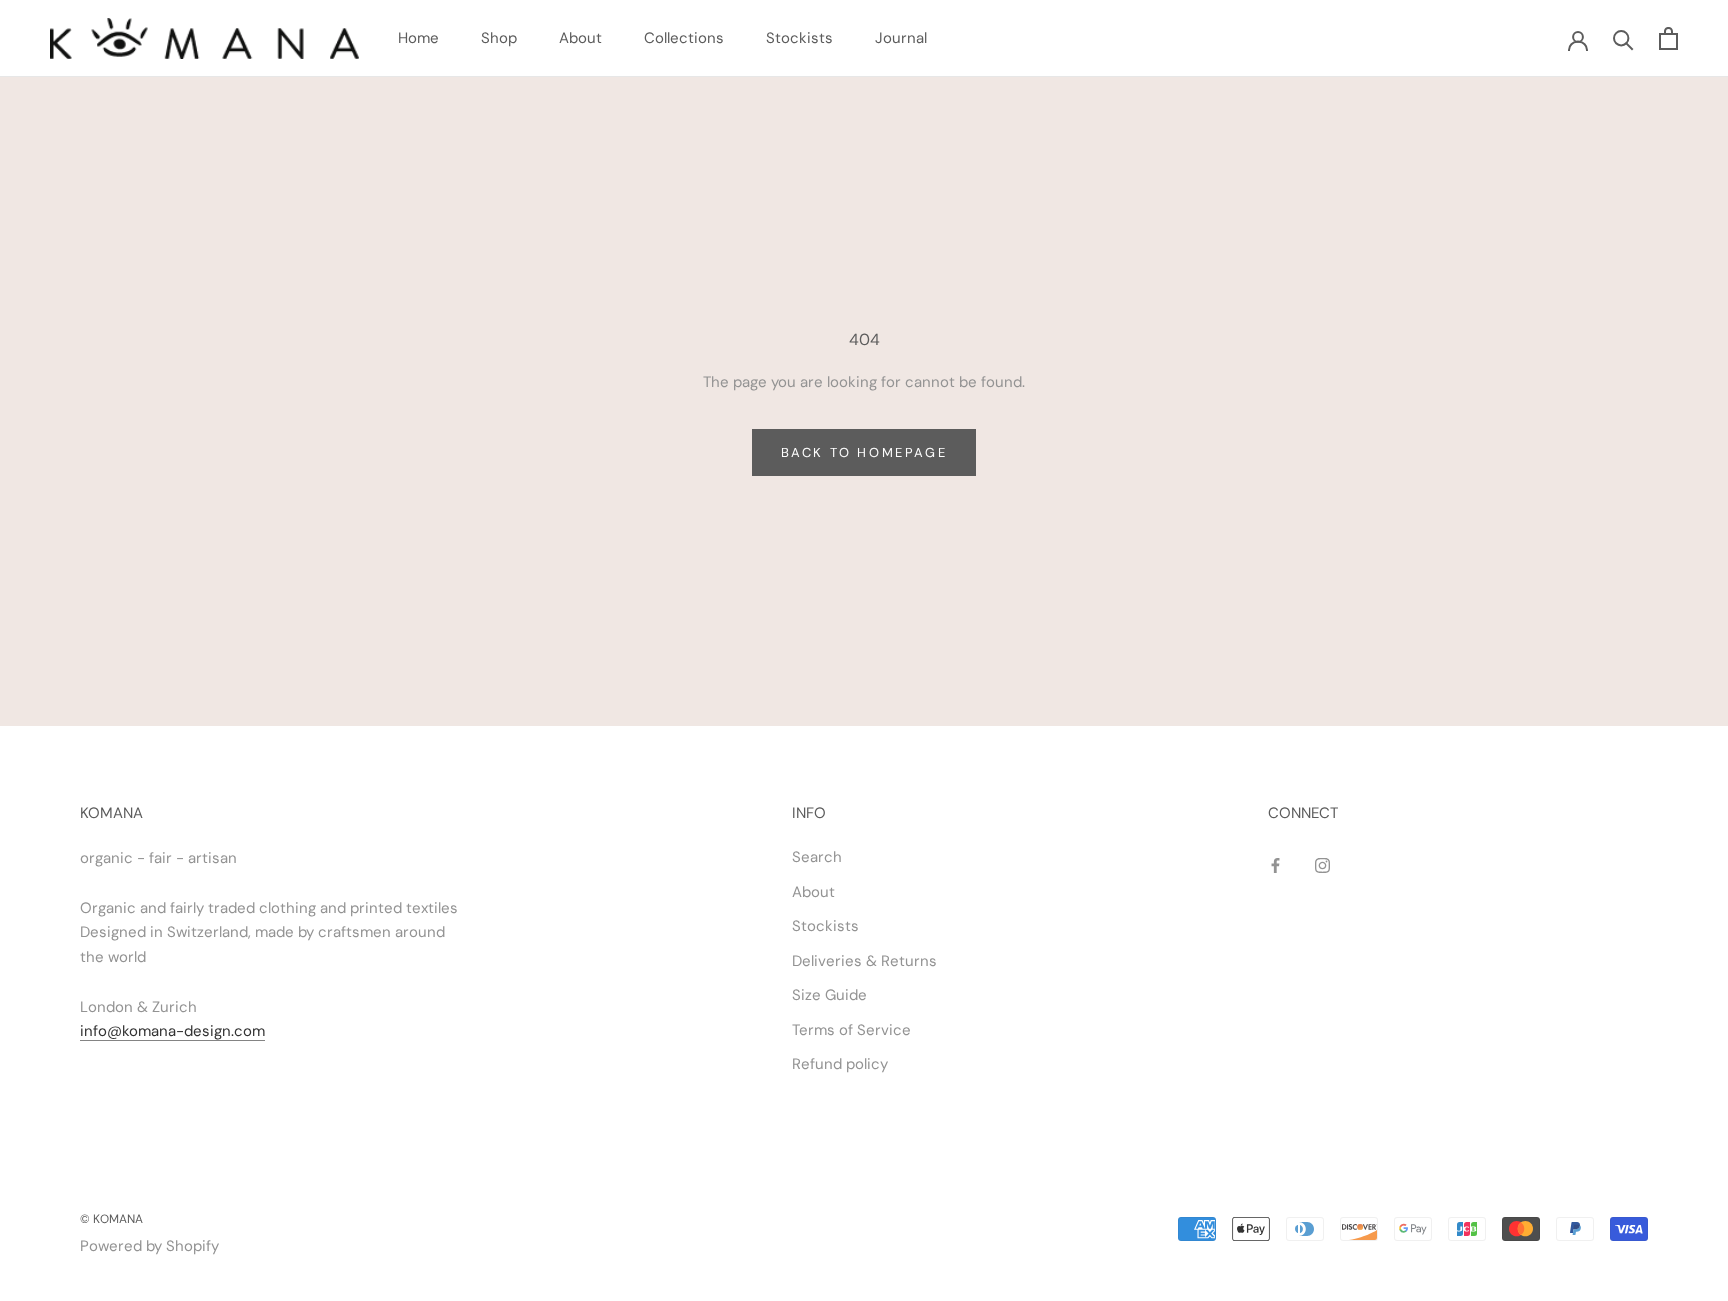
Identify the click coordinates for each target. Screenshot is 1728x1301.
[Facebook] (1275, 864)
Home (418, 38)
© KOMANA (111, 1219)
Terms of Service (851, 1030)
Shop (499, 38)
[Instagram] (1322, 864)
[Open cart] (1668, 38)
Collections (684, 38)
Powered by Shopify (149, 1246)
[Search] (1623, 38)
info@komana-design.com (172, 1031)
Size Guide (829, 995)
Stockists (799, 38)
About (580, 38)
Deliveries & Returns (864, 961)
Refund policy (840, 1064)
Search (817, 857)
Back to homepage (864, 452)
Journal (901, 38)
